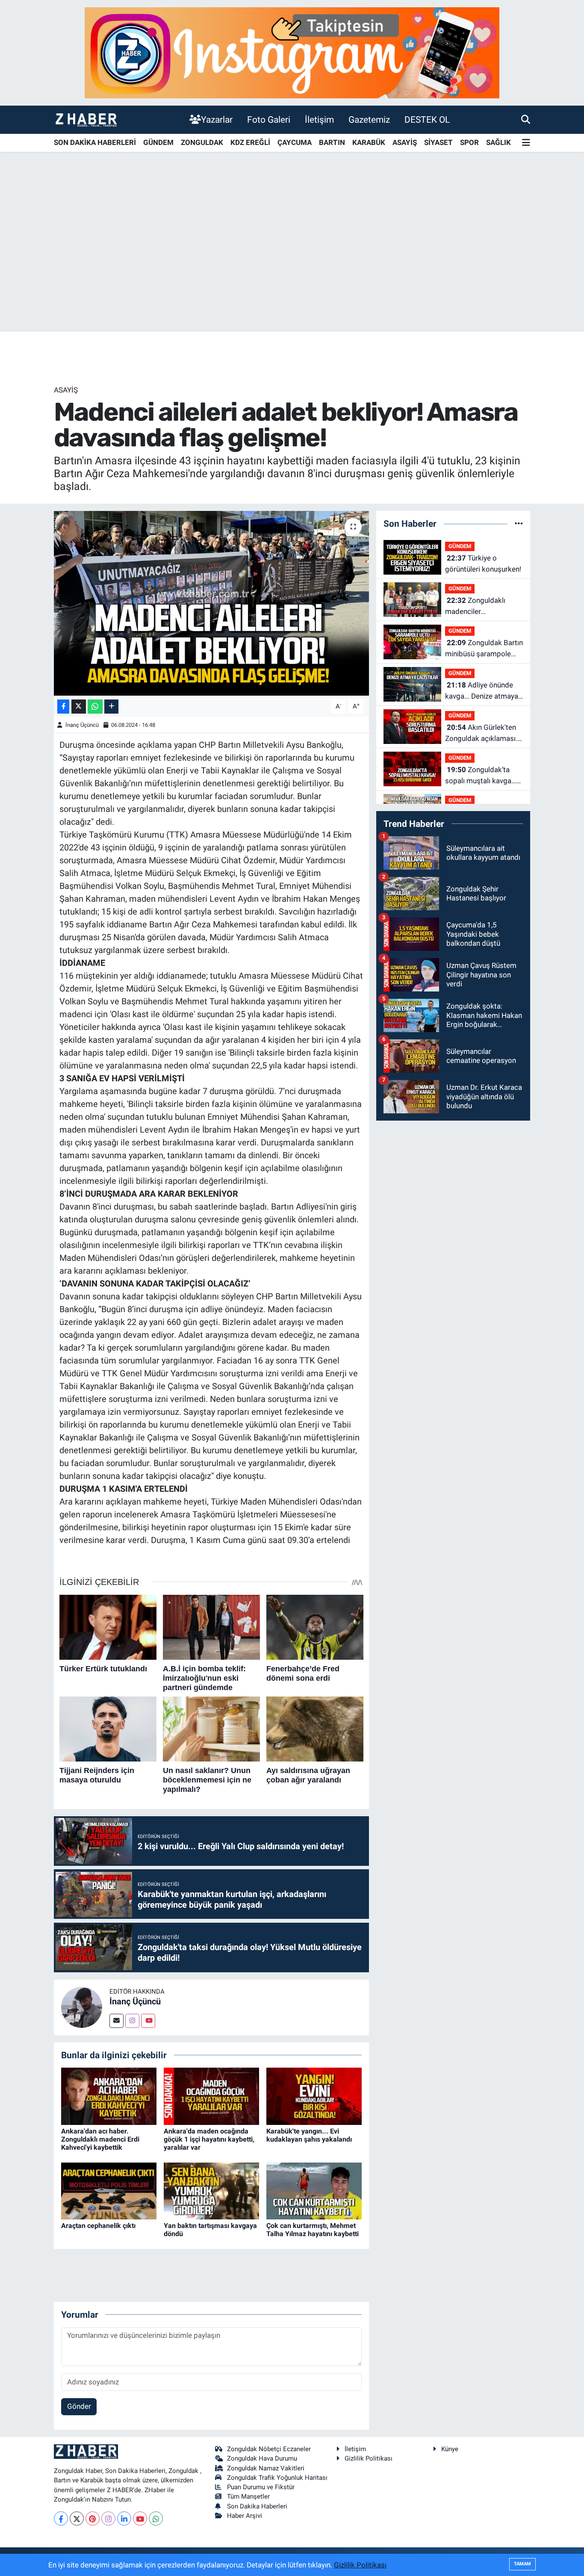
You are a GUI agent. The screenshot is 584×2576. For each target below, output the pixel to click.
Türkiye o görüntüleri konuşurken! (483, 564)
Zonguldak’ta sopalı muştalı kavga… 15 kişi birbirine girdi (481, 776)
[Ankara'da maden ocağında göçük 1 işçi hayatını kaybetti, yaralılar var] (211, 2096)
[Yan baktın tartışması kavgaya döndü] (211, 2190)
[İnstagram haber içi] (292, 52)
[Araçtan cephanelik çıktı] (109, 2190)
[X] (77, 2518)
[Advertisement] (292, 265)
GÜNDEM (158, 142)
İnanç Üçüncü (82, 725)
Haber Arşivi (245, 2516)
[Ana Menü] (526, 143)
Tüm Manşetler (248, 2496)
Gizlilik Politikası (369, 2458)
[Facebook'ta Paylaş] (63, 707)
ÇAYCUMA (295, 142)
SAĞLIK (498, 142)
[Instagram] (132, 2021)
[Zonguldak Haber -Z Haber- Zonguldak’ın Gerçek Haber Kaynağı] (86, 120)
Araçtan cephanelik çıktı (98, 2226)
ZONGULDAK (202, 142)
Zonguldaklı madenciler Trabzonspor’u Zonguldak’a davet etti (481, 606)
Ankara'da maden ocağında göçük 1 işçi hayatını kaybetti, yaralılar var (209, 2139)
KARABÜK (369, 142)
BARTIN (332, 142)
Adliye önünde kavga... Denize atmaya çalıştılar (482, 691)
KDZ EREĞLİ (250, 142)
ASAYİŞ (405, 142)
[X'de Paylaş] (79, 707)
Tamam (522, 2564)
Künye (450, 2449)
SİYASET (438, 142)
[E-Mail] (117, 2021)
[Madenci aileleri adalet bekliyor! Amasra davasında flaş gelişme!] (211, 603)
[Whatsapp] (156, 2518)
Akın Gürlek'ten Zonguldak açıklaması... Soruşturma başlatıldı (483, 733)
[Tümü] (519, 523)
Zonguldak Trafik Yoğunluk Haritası (277, 2478)
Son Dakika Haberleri (257, 2506)
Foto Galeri (269, 120)
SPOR (469, 142)
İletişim (319, 120)
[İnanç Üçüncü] (82, 2007)
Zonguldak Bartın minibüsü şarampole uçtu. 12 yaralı (484, 649)
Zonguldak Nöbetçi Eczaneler (269, 2449)
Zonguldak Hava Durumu (262, 2458)
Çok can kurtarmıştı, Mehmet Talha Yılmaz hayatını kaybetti (313, 2230)
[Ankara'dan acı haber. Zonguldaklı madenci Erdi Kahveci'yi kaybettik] (109, 2096)
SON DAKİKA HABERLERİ (95, 142)
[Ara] (526, 119)
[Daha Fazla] (111, 707)
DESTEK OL (427, 120)
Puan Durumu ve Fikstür (261, 2487)
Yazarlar (217, 120)
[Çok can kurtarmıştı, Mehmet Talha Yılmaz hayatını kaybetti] (314, 2190)
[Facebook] (61, 2518)
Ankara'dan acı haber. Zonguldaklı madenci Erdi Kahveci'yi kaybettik (100, 2139)
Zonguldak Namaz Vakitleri (266, 2468)
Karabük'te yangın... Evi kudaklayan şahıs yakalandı (309, 2135)
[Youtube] (148, 2021)
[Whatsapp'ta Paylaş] (95, 707)
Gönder (79, 2406)
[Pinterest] (93, 2518)
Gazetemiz (369, 120)
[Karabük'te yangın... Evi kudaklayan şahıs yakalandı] (314, 2096)
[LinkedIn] (124, 2518)
